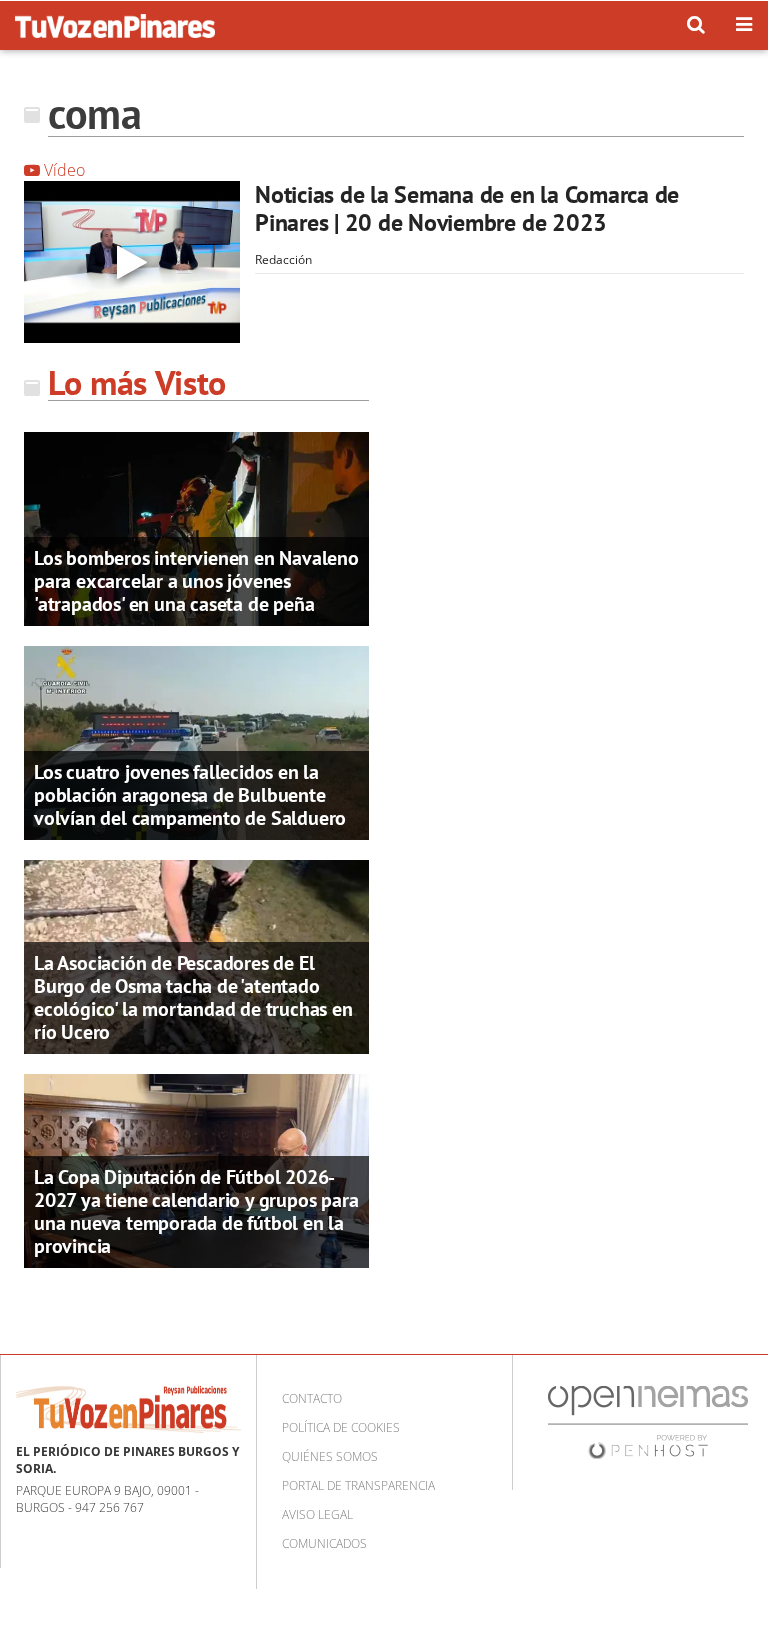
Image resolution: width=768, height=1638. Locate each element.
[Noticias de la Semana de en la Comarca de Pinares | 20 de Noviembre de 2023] (132, 262)
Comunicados (324, 1543)
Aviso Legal (317, 1514)
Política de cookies (341, 1427)
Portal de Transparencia (358, 1485)
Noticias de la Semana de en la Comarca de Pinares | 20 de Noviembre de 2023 (467, 208)
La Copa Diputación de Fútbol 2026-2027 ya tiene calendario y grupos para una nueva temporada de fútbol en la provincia (196, 1211)
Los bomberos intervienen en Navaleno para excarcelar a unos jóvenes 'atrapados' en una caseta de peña (196, 581)
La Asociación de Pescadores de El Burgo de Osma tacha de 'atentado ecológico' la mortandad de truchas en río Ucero (193, 997)
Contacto (312, 1398)
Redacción (283, 259)
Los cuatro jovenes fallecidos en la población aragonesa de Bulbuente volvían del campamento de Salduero (190, 795)
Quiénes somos (330, 1456)
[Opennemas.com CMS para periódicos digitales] (648, 1421)
